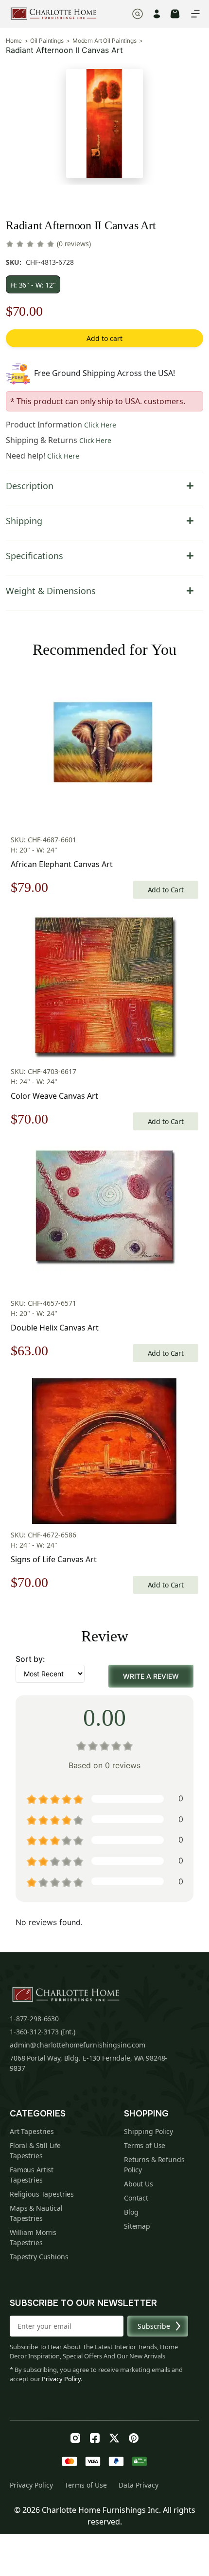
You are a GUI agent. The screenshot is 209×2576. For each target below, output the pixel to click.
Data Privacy (139, 2485)
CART (175, 14)
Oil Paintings (47, 41)
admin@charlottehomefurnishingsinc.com (78, 2045)
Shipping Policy (148, 2131)
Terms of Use (145, 2145)
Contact (136, 2198)
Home (14, 41)
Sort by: (30, 1659)
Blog (131, 2212)
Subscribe (154, 2326)
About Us (139, 2184)
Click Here (100, 425)
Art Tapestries (32, 2131)
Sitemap (137, 2226)
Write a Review (151, 1676)
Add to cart (104, 338)
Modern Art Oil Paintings (104, 41)
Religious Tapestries (42, 2194)
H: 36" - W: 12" (33, 285)
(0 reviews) (74, 244)
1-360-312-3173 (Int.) (43, 2032)
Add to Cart (166, 890)
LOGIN (157, 14)
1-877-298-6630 (34, 2019)
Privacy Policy (61, 2379)
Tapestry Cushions (39, 2257)
